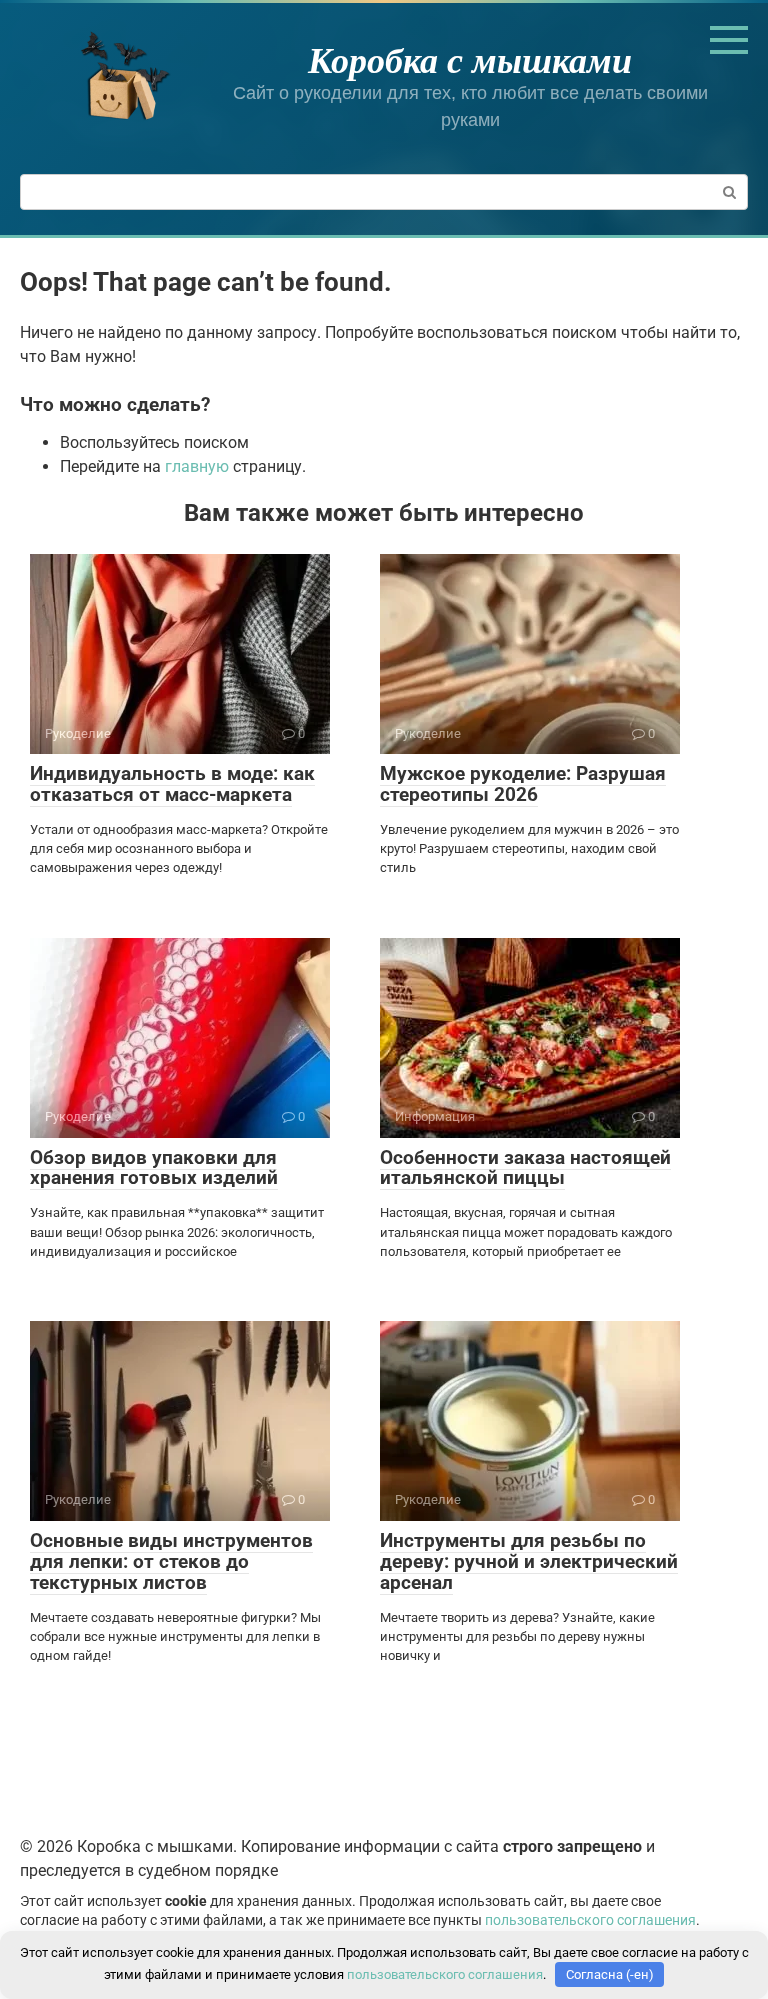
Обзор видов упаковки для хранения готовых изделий (154, 1168)
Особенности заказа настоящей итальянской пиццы (525, 1168)
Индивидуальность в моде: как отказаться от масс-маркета (172, 784)
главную (197, 466)
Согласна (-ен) (610, 1974)
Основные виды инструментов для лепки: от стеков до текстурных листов (171, 1561)
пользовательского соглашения (590, 1920)
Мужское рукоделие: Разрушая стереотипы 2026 (523, 784)
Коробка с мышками (470, 59)
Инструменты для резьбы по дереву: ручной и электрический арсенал (529, 1561)
